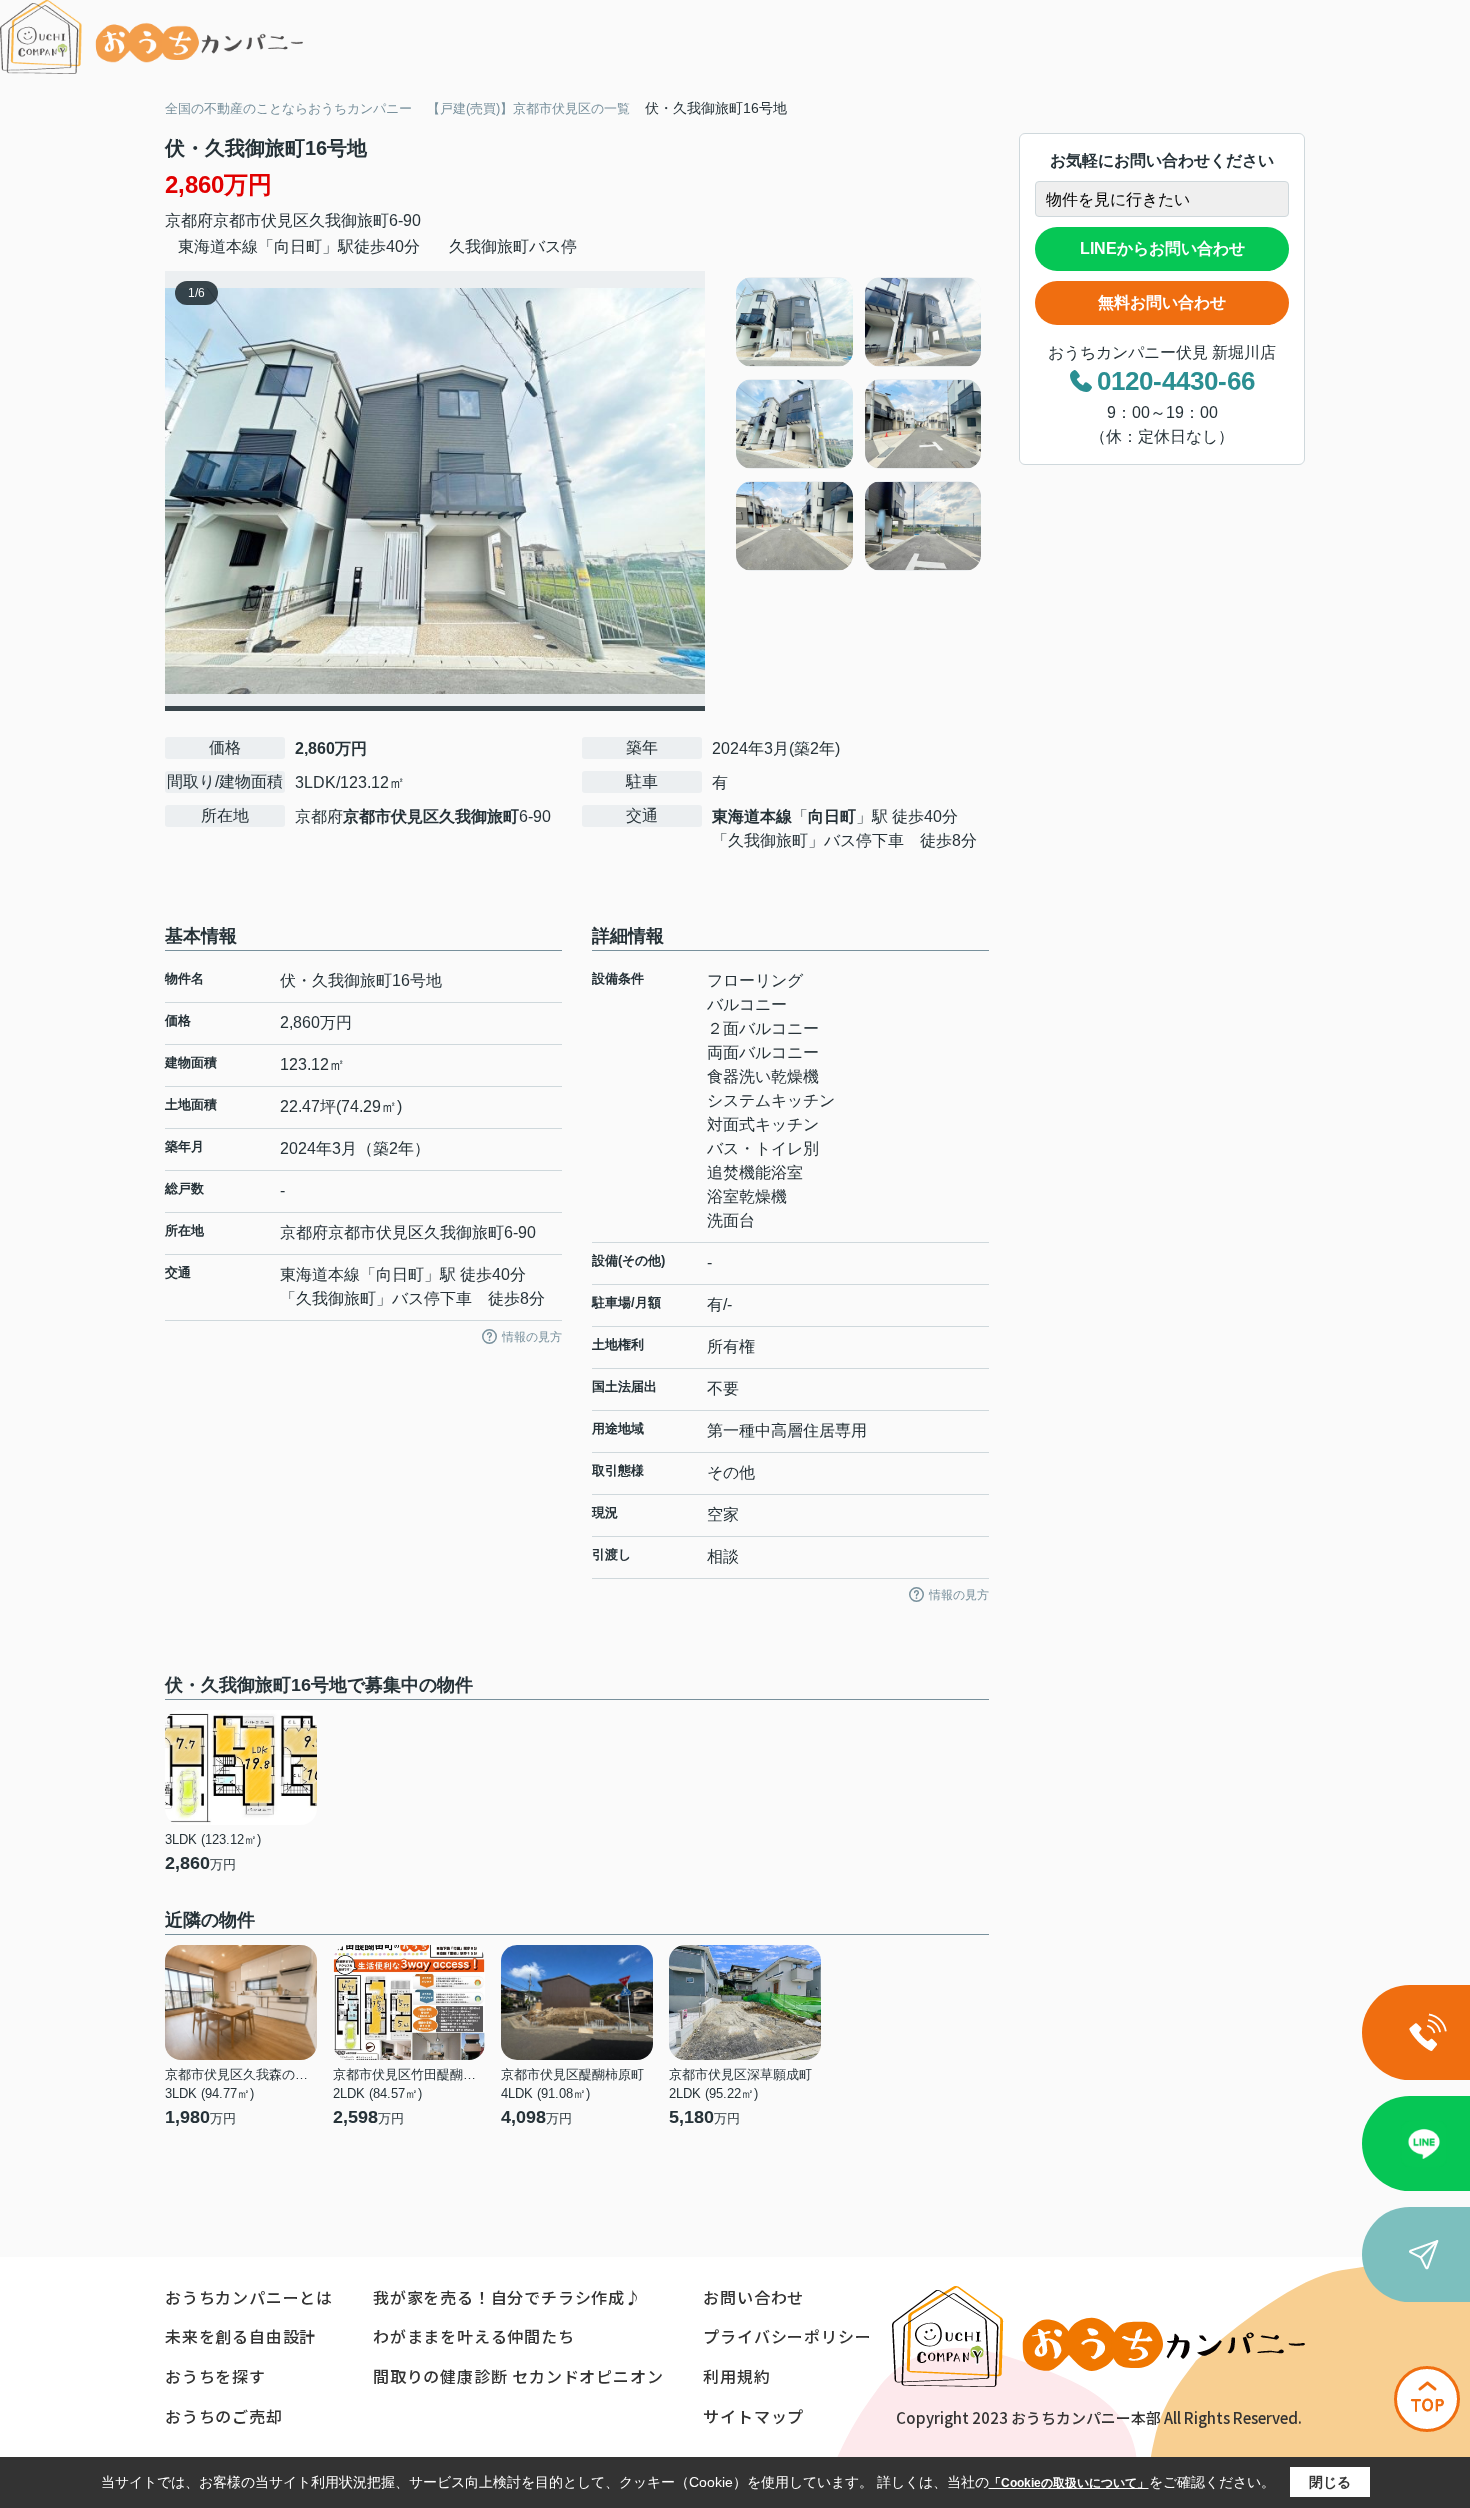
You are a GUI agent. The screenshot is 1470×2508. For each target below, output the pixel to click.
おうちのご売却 (224, 2416)
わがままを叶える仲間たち (474, 2336)
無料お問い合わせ (1162, 302)
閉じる (1330, 2482)
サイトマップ (753, 2416)
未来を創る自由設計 (240, 2336)
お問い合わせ (753, 2297)
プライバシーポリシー (787, 2336)
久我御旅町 (349, 220)
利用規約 (736, 2376)
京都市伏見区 (261, 220)
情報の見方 (532, 1337)
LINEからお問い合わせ (1162, 248)
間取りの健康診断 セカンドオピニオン (518, 2376)
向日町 (832, 816)
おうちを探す (215, 2376)
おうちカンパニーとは (249, 2297)
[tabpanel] (859, 424)
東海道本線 (752, 816)
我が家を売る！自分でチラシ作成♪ (507, 2297)
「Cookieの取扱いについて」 (1069, 2483)
